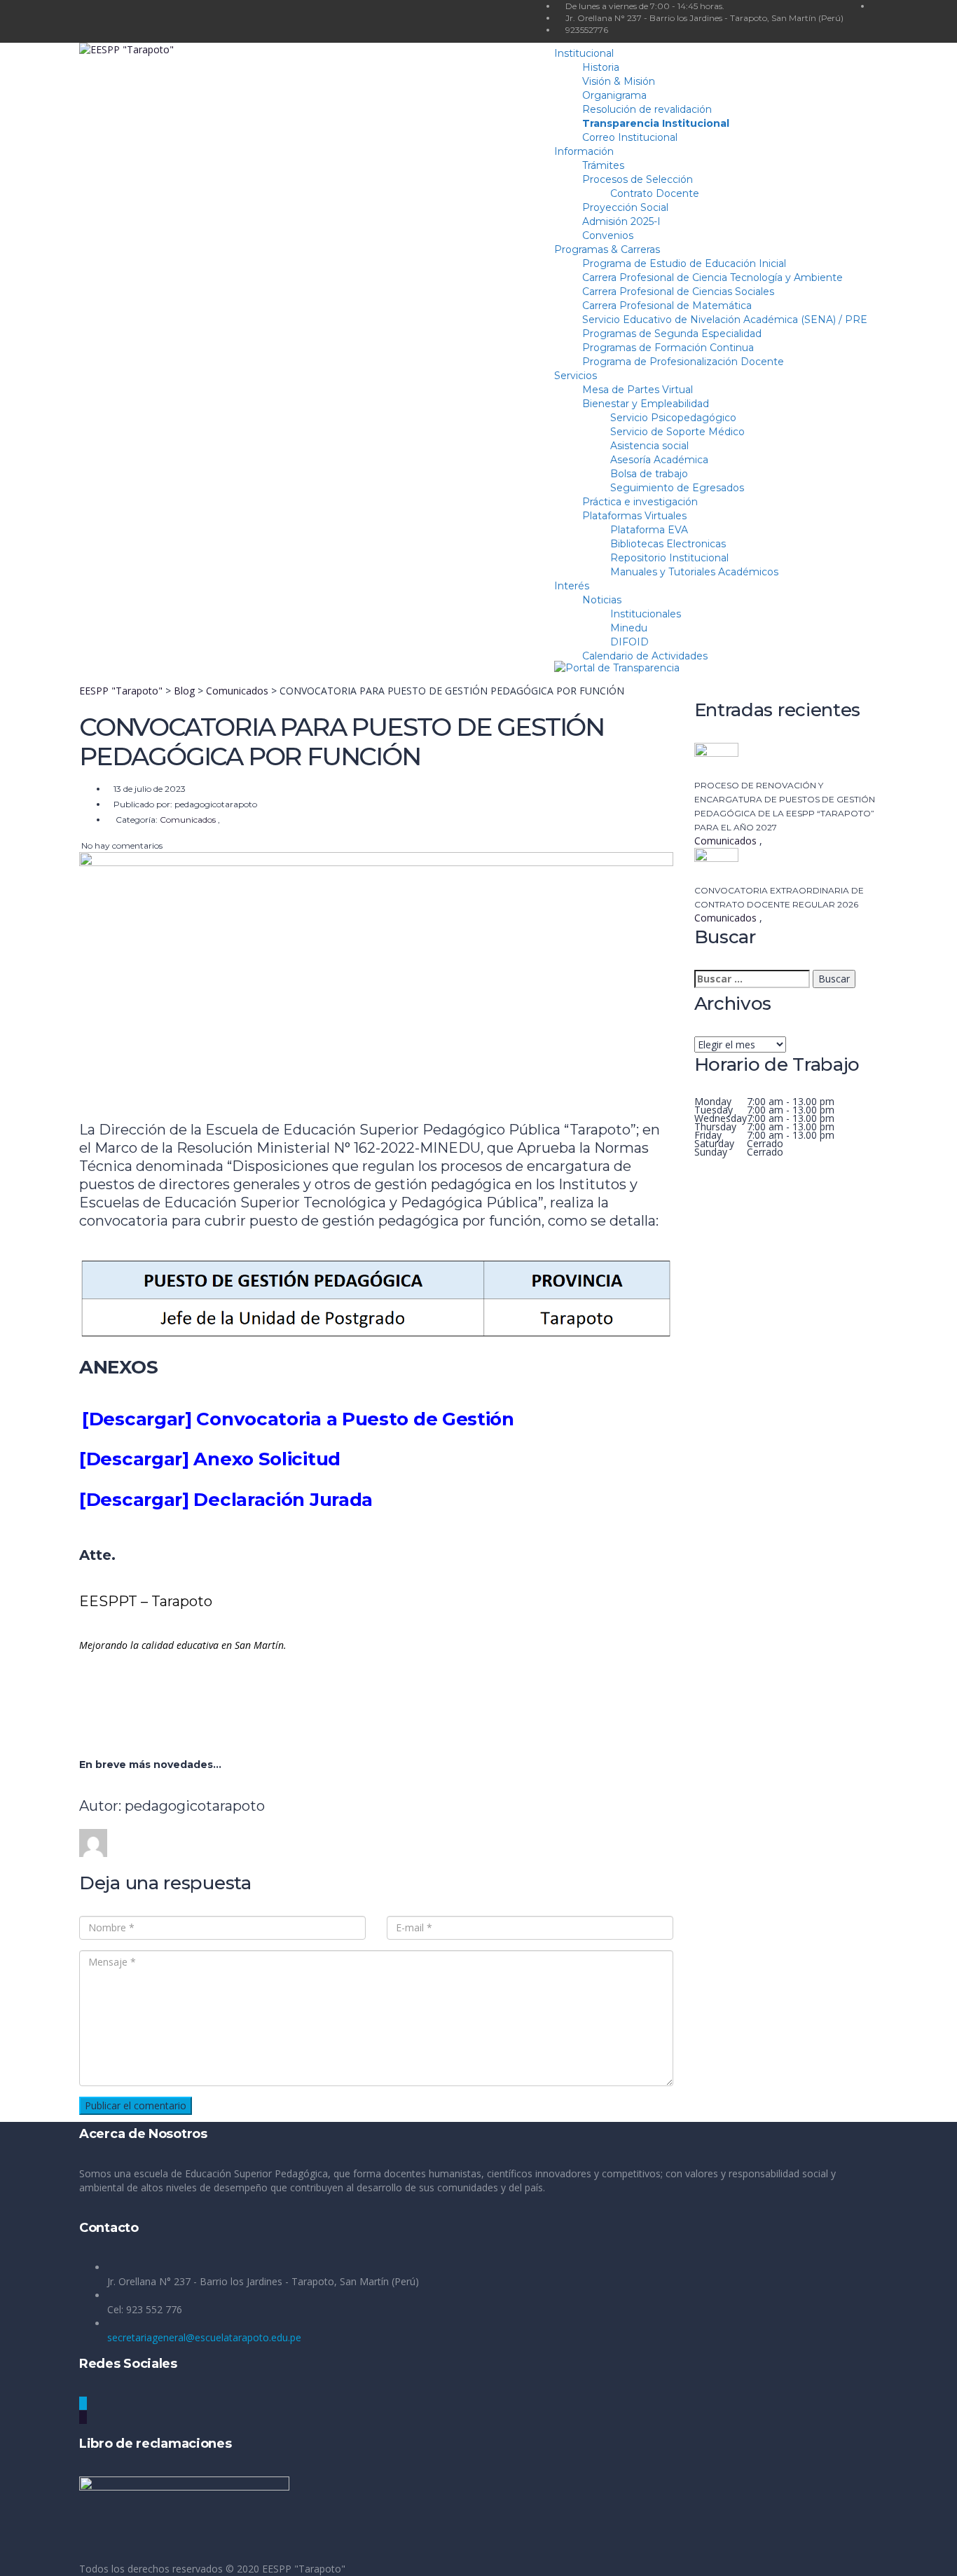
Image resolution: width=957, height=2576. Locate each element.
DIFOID (629, 642)
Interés (572, 586)
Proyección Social (625, 207)
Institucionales (646, 614)
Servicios (576, 376)
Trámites (603, 165)
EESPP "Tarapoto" (304, 2569)
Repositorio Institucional (669, 558)
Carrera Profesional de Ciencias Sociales (678, 292)
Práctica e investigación (640, 502)
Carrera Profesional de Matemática (667, 306)
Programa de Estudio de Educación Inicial (684, 263)
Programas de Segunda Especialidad (672, 334)
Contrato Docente (655, 193)
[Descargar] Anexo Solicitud (210, 1459)
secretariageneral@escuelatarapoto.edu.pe (204, 2337)
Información (584, 151)
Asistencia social (649, 446)
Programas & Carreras (607, 249)
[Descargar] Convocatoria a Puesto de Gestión (298, 1419)
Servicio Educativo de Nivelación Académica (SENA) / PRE (725, 320)
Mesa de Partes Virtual (638, 390)
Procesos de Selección (638, 179)
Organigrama (614, 95)
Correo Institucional (630, 137)
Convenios (608, 235)
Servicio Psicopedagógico (673, 418)
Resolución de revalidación (647, 109)
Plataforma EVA (649, 530)
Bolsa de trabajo (649, 474)
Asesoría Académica (659, 460)
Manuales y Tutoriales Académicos (694, 572)
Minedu (629, 628)
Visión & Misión (619, 81)
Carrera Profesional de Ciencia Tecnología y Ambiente (712, 278)
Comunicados (727, 841)
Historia (601, 67)
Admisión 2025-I (621, 221)
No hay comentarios (121, 845)
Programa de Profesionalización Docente (683, 362)
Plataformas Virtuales (634, 516)
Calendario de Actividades (645, 656)
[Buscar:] (752, 979)
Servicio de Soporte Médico (677, 432)
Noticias (602, 600)
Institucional (584, 53)
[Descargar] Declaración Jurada (226, 1500)
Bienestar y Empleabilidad (646, 404)
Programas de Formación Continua (668, 348)
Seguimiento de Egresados (677, 488)
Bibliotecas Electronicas (668, 544)
